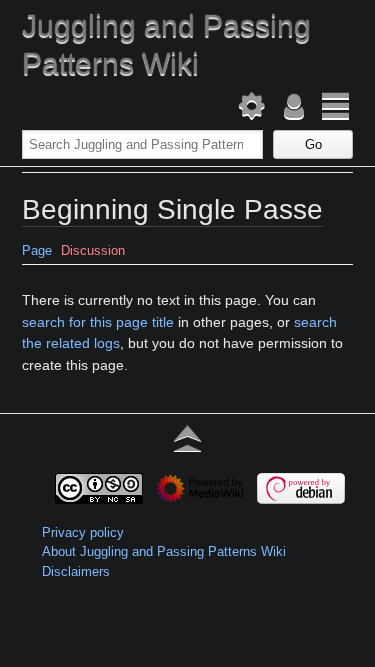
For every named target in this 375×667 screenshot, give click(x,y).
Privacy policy (83, 532)
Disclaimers (76, 571)
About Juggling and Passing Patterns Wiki (164, 551)
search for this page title (98, 322)
